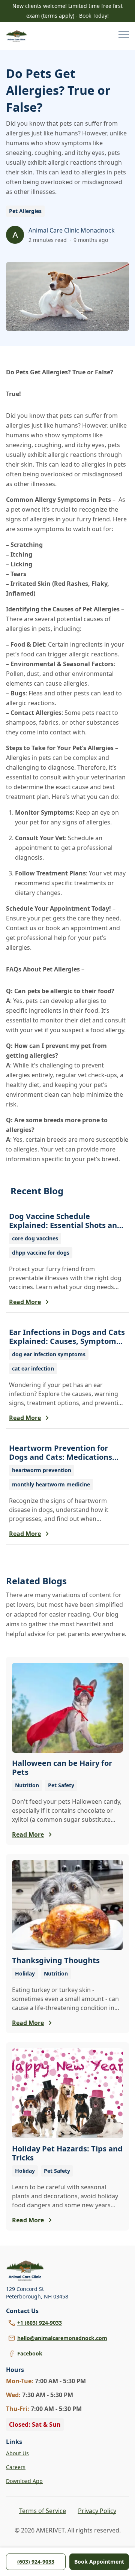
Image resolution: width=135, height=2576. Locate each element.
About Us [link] (17, 2453)
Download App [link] (24, 2481)
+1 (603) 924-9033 (40, 2323)
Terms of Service (43, 2511)
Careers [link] (16, 2467)
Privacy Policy (97, 2511)
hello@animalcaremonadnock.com (62, 2338)
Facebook (30, 2353)
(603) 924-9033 (36, 2562)
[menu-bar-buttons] (124, 36)
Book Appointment (99, 2562)
